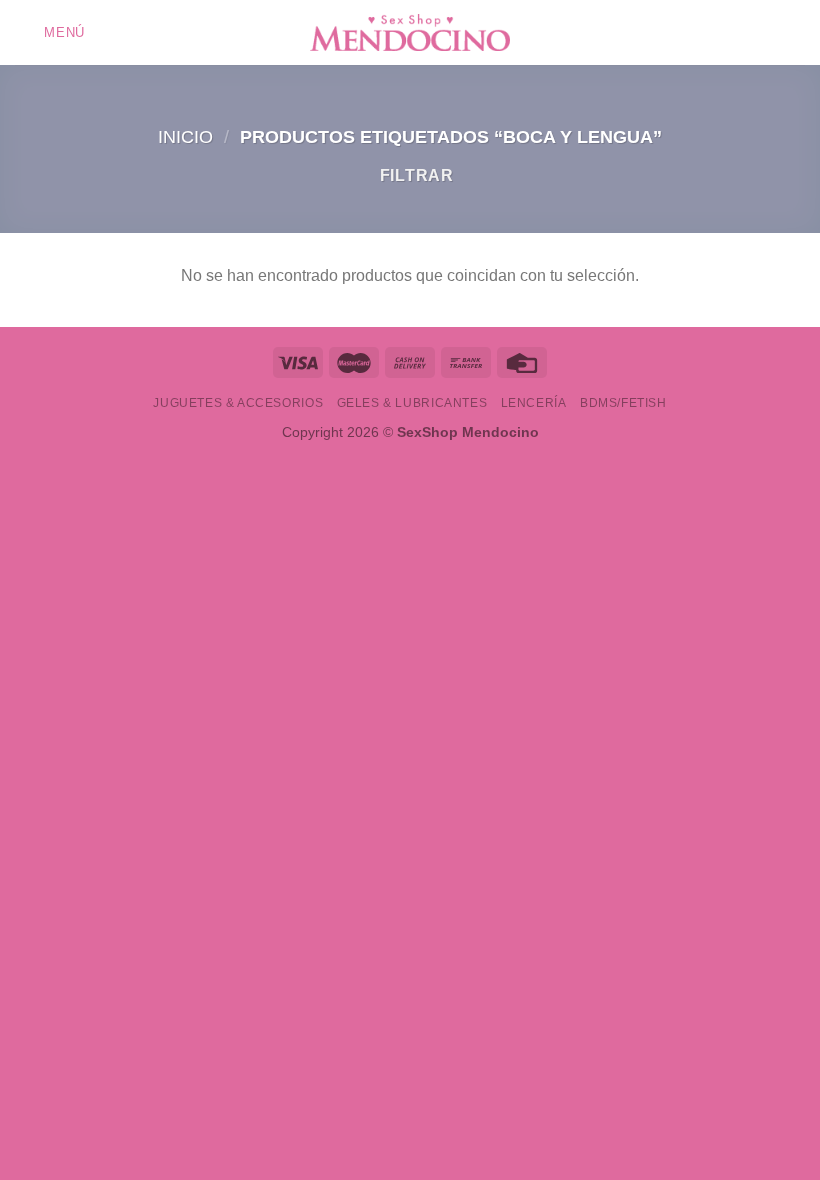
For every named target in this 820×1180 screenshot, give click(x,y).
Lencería (534, 403)
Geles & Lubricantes (412, 403)
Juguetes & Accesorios (238, 403)
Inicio (185, 136)
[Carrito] (795, 33)
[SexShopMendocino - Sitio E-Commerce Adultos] (410, 33)
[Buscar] (763, 32)
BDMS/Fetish (623, 403)
